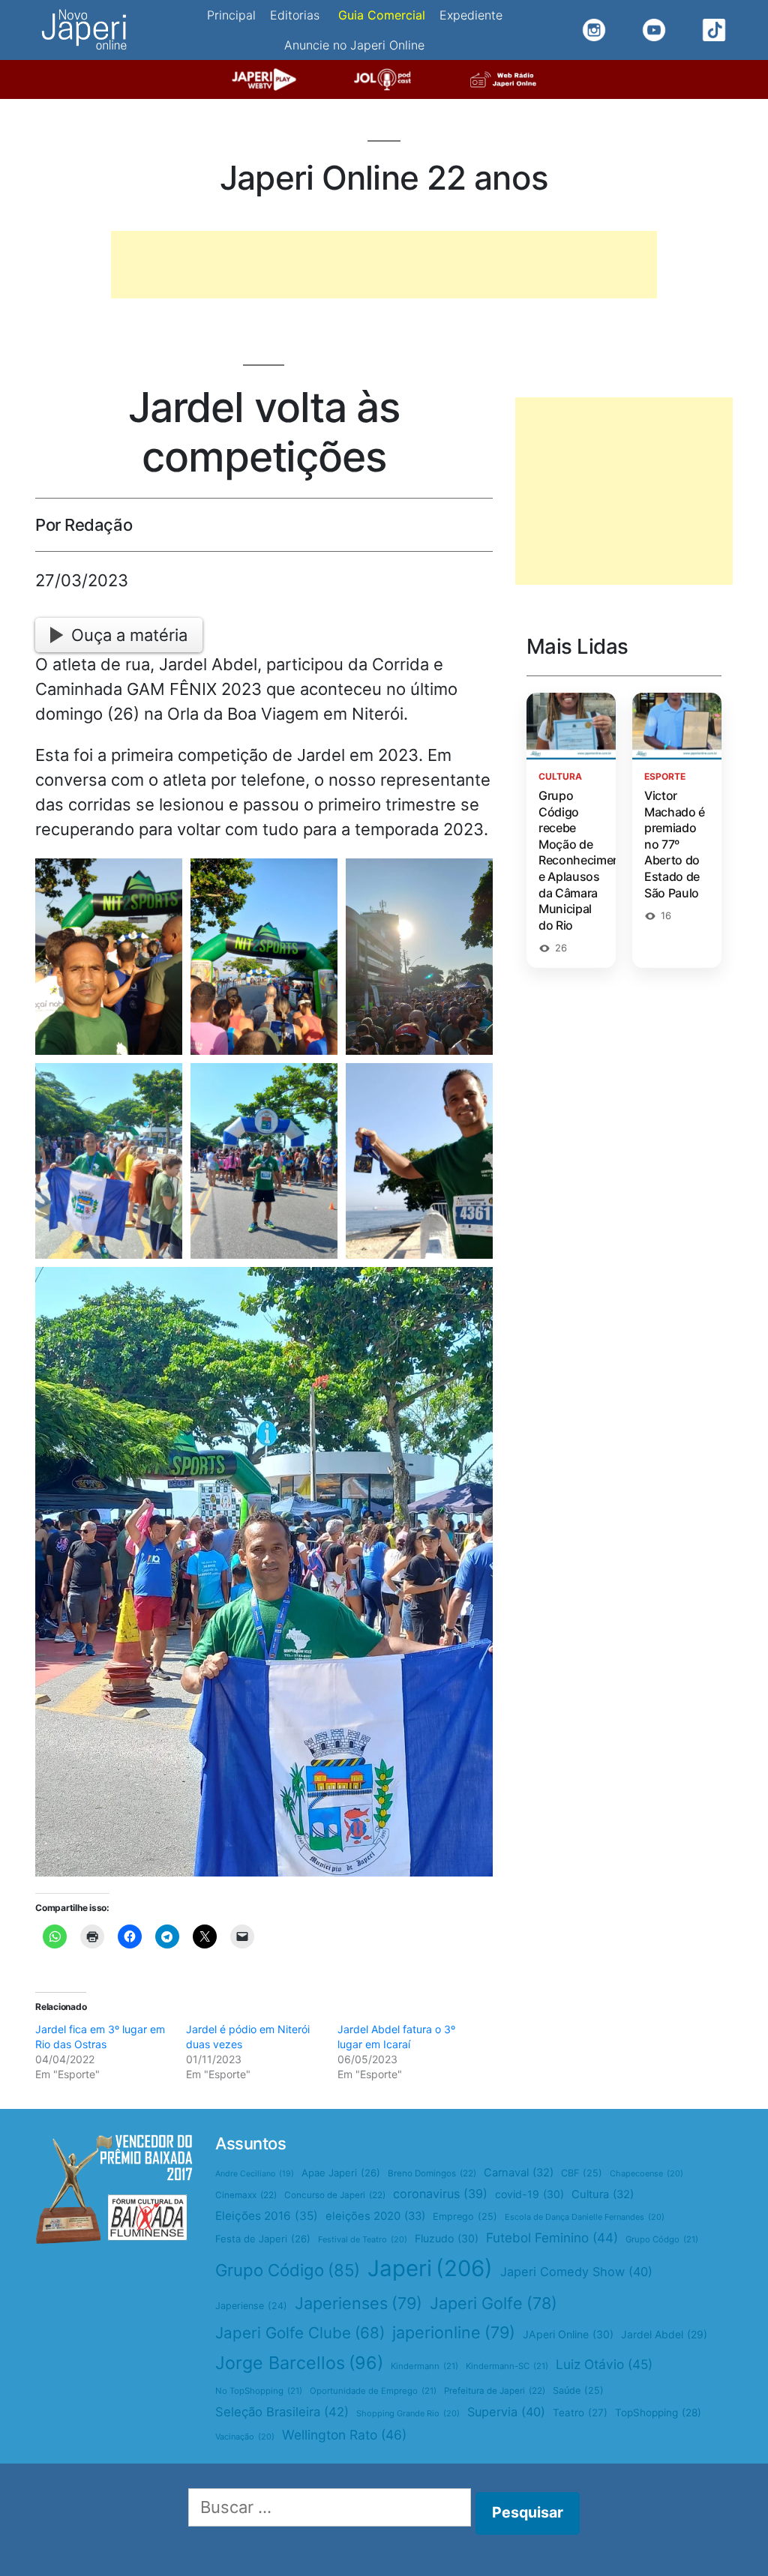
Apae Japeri (341, 2173)
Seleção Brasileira (282, 2412)
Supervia (506, 2412)
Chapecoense (646, 2173)
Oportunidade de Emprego (373, 2391)
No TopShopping (259, 2391)
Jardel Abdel (664, 2334)
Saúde (578, 2390)
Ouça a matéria (129, 635)
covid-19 (529, 2194)
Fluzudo (447, 2238)
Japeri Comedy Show (576, 2272)
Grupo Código (288, 2270)
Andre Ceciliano (255, 2174)
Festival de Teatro (363, 2239)
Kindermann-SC (507, 2366)
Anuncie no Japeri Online (354, 45)
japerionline (454, 2332)
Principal (231, 15)
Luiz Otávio (604, 2364)
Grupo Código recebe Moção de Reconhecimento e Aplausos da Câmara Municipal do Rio (585, 860)
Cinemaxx (246, 2195)
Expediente (471, 15)
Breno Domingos (432, 2173)
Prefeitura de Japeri (495, 2391)
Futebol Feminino (552, 2238)
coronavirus (440, 2194)
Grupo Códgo (662, 2239)
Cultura (603, 2194)
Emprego (465, 2217)
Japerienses (358, 2303)
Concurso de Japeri (335, 2195)
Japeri (430, 2268)
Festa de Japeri (263, 2239)
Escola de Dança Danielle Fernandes (585, 2217)
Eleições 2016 (267, 2216)
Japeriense (251, 2306)
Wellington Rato (344, 2435)
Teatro (580, 2413)
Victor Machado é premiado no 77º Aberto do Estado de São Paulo (675, 844)
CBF (582, 2173)
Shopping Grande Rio (408, 2413)
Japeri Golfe (493, 2303)
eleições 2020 (375, 2216)
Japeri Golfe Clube (300, 2333)
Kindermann (424, 2366)
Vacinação (245, 2437)
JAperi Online (568, 2334)
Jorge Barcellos (299, 2363)
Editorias (295, 15)
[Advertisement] (384, 265)
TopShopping (658, 2413)
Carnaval (519, 2173)
